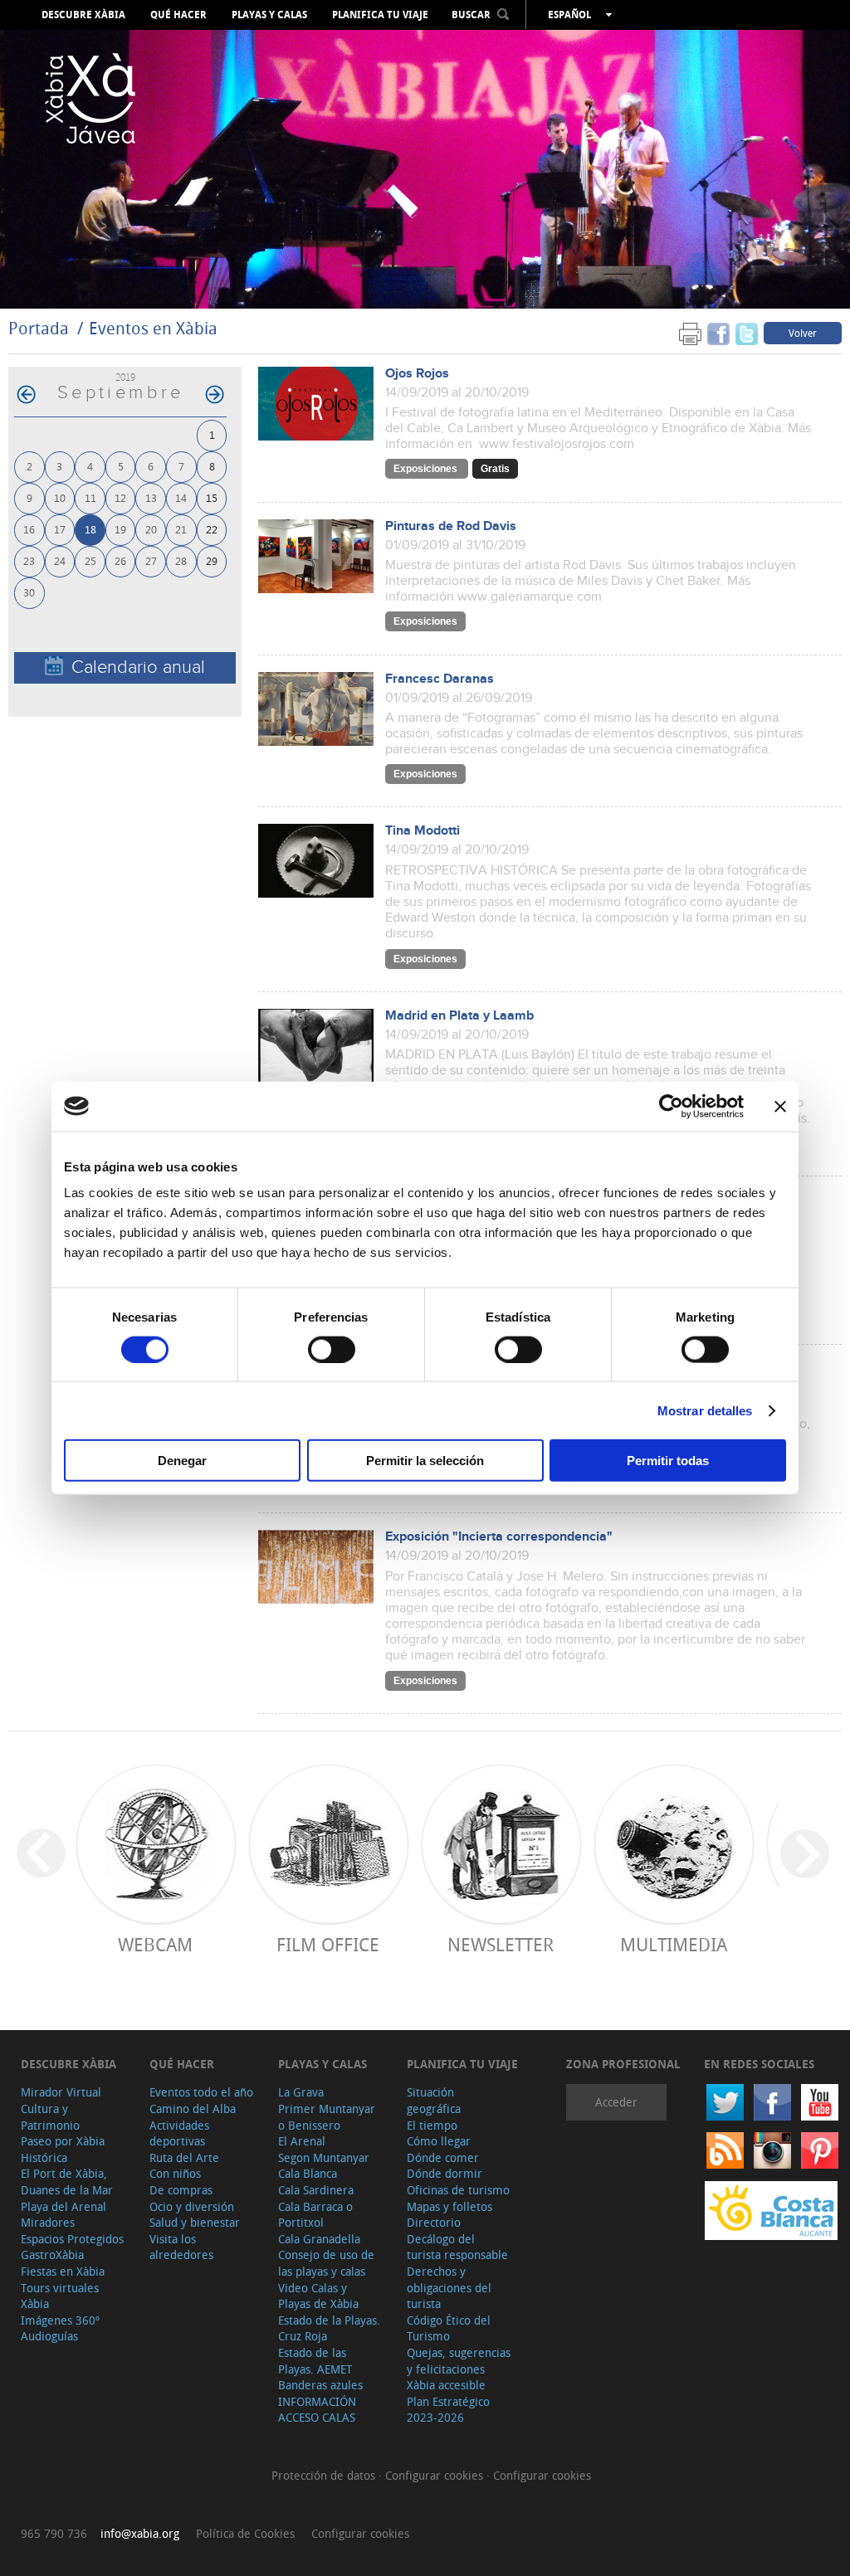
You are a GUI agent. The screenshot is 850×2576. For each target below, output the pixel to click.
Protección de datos (325, 2475)
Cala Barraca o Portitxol (315, 2215)
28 (181, 560)
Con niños (175, 2173)
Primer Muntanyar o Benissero (327, 2117)
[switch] (332, 1349)
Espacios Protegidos (72, 2239)
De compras (181, 2190)
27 (151, 560)
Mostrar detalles (705, 1410)
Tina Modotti (423, 831)
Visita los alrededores (181, 2247)
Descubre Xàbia (83, 15)
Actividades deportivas (179, 2133)
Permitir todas (668, 1461)
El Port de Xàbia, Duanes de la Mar (67, 2182)
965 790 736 (54, 2533)
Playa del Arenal (64, 2206)
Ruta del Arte (184, 2157)
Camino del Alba (193, 2109)
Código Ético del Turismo (449, 2328)
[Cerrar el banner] (780, 1106)
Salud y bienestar (195, 2222)
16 (29, 529)
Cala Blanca (308, 2173)
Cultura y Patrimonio (50, 2117)
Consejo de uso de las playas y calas (326, 2263)
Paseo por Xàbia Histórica (63, 2149)
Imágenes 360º (60, 2320)
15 (212, 497)
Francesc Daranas (440, 679)
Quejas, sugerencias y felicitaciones (459, 2361)
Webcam (155, 1944)
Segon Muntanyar (324, 2157)
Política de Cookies (245, 2533)
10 (60, 497)
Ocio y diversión (192, 2206)
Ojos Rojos (417, 374)
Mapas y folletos (449, 2206)
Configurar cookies (436, 2475)
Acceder (616, 2102)
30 (29, 592)
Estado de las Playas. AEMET (315, 2361)
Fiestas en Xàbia (63, 2271)
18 (90, 529)
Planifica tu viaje (380, 15)
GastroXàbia (52, 2255)
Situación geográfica (434, 2100)
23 (29, 560)
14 (181, 497)
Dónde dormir (445, 2173)
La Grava (301, 2092)
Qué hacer (178, 15)
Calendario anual (138, 667)
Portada (39, 328)
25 (90, 560)
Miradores (48, 2222)
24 (60, 560)
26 (120, 560)
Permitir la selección (425, 1461)
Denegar (182, 1461)
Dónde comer (443, 2157)
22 (212, 529)
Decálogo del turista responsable (457, 2247)
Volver (803, 333)
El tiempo (432, 2125)
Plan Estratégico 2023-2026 (448, 2410)
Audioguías (49, 2336)
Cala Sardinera (316, 2190)
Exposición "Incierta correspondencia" (499, 1537)
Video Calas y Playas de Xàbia (318, 2296)
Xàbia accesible (446, 2385)
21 (181, 529)
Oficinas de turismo (458, 2190)
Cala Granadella (319, 2239)
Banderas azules (320, 2385)
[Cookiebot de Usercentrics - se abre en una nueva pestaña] (671, 1106)
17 (60, 529)
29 (212, 560)
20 (151, 529)
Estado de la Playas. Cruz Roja (329, 2328)
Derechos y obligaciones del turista (449, 2287)
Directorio (434, 2222)
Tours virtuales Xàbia (60, 2296)
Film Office (328, 1944)
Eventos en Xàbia (153, 328)
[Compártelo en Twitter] (747, 332)
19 (120, 529)
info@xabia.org (140, 2533)
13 (151, 497)
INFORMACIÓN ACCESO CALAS (317, 2410)
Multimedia (674, 1944)
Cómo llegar (439, 2141)
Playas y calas (269, 15)
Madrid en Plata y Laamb (459, 1016)
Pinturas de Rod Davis (451, 526)
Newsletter (501, 1944)
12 (120, 497)
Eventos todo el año (201, 2092)
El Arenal (302, 2141)
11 (90, 497)
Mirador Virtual (61, 2092)
